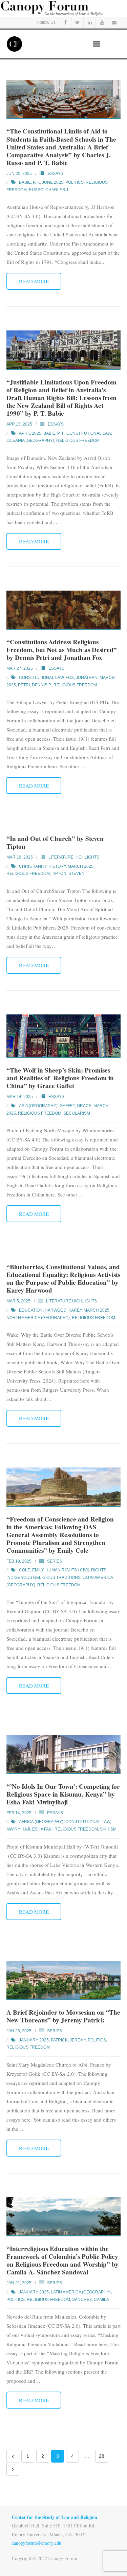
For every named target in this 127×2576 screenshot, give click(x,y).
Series (55, 1561)
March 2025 (81, 866)
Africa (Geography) (41, 1822)
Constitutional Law (89, 433)
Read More (34, 281)
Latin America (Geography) (81, 2292)
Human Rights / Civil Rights (76, 1570)
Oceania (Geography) (30, 440)
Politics (75, 182)
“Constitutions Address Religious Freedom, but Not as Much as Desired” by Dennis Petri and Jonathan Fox (62, 650)
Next (13, 2469)
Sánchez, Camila (91, 2300)
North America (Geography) (38, 1318)
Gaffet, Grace (76, 1106)
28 (102, 2456)
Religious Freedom (78, 440)
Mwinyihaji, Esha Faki (29, 1829)
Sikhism (108, 1829)
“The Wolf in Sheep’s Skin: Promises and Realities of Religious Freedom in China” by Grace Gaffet (60, 1078)
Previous (13, 2456)
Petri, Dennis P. (35, 685)
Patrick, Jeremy (68, 2040)
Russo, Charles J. (49, 190)
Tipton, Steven (68, 873)
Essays (55, 174)
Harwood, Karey (63, 1310)
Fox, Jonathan (82, 678)
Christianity (33, 866)
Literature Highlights (74, 857)
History (57, 866)
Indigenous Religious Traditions (44, 1578)
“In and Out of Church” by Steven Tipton (55, 842)
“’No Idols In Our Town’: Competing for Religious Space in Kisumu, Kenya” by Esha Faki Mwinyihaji (63, 1794)
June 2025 (53, 182)
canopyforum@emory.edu (37, 2543)
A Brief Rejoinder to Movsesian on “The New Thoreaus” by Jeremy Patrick (63, 2016)
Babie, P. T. (29, 182)
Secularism (77, 1113)
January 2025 (34, 2040)
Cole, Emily (31, 1570)
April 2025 (30, 433)
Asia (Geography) (38, 1106)
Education (31, 1310)
